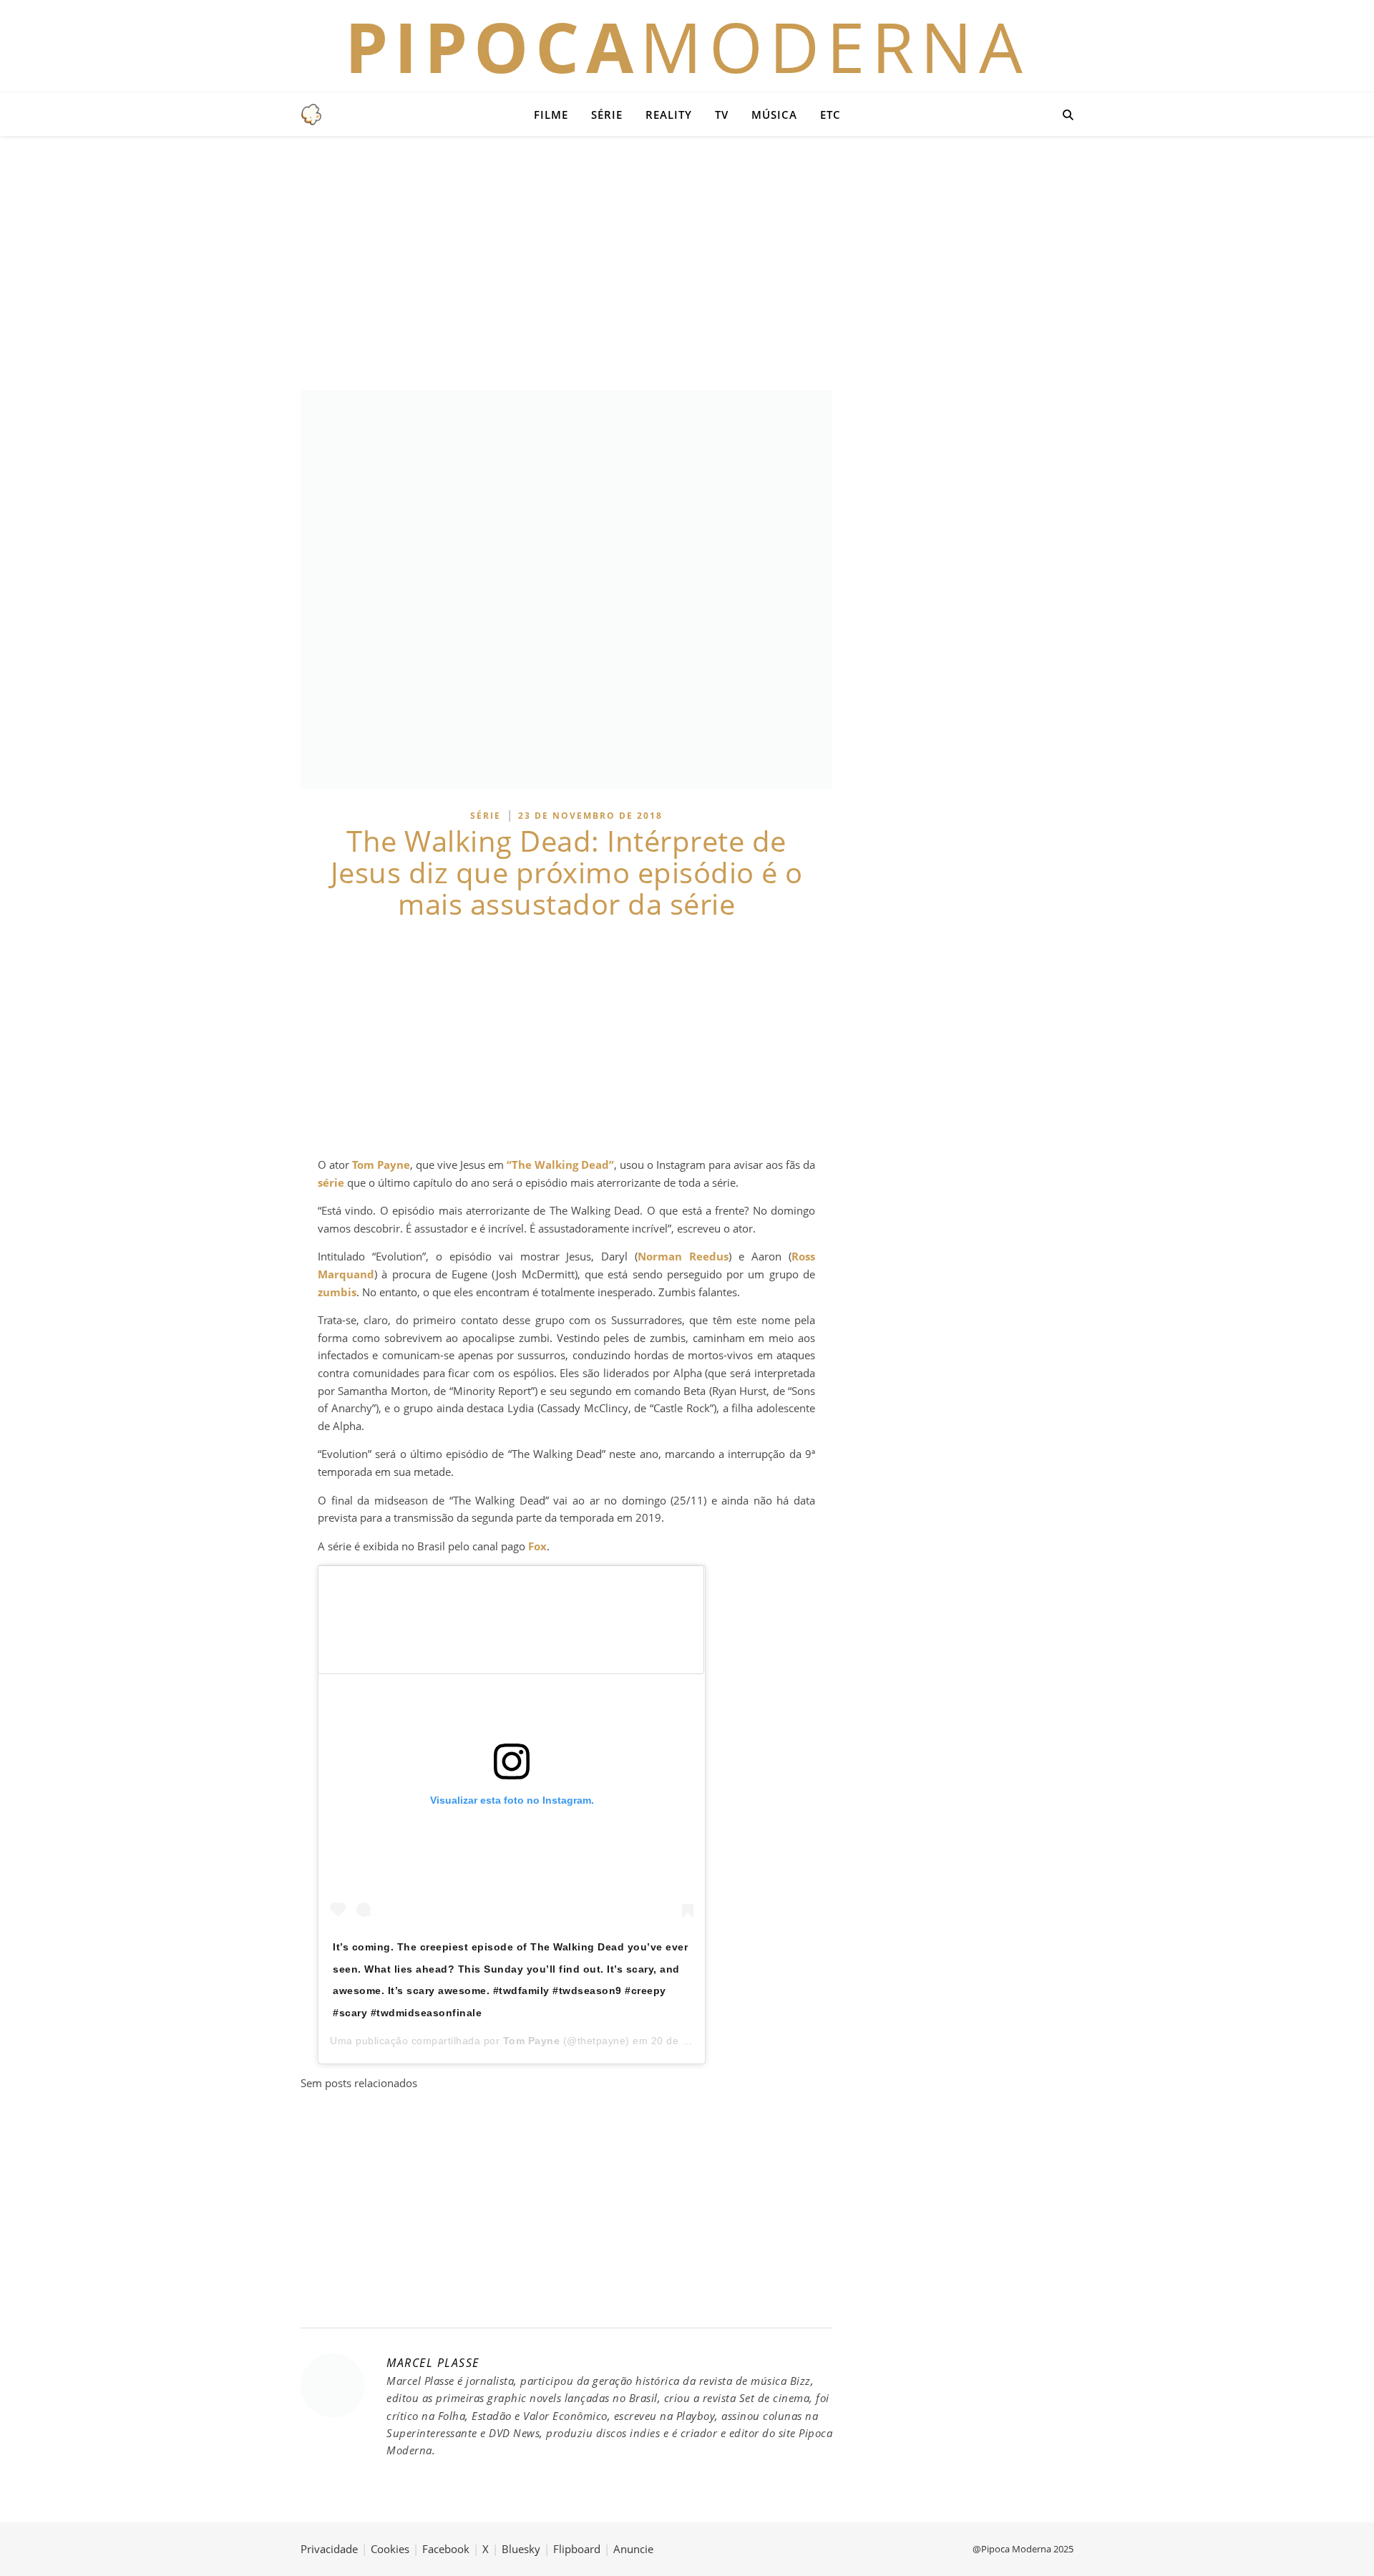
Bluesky (521, 2549)
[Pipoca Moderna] (311, 115)
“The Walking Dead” (560, 1165)
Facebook (446, 2549)
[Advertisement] (687, 261)
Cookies (390, 2549)
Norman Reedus (683, 1256)
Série (607, 115)
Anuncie (633, 2549)
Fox (537, 1546)
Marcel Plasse (433, 2363)
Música (774, 115)
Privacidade (329, 2549)
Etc (830, 115)
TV (722, 115)
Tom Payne (381, 1165)
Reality (669, 115)
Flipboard (577, 2549)
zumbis (337, 1292)
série (331, 1182)
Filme (551, 115)
